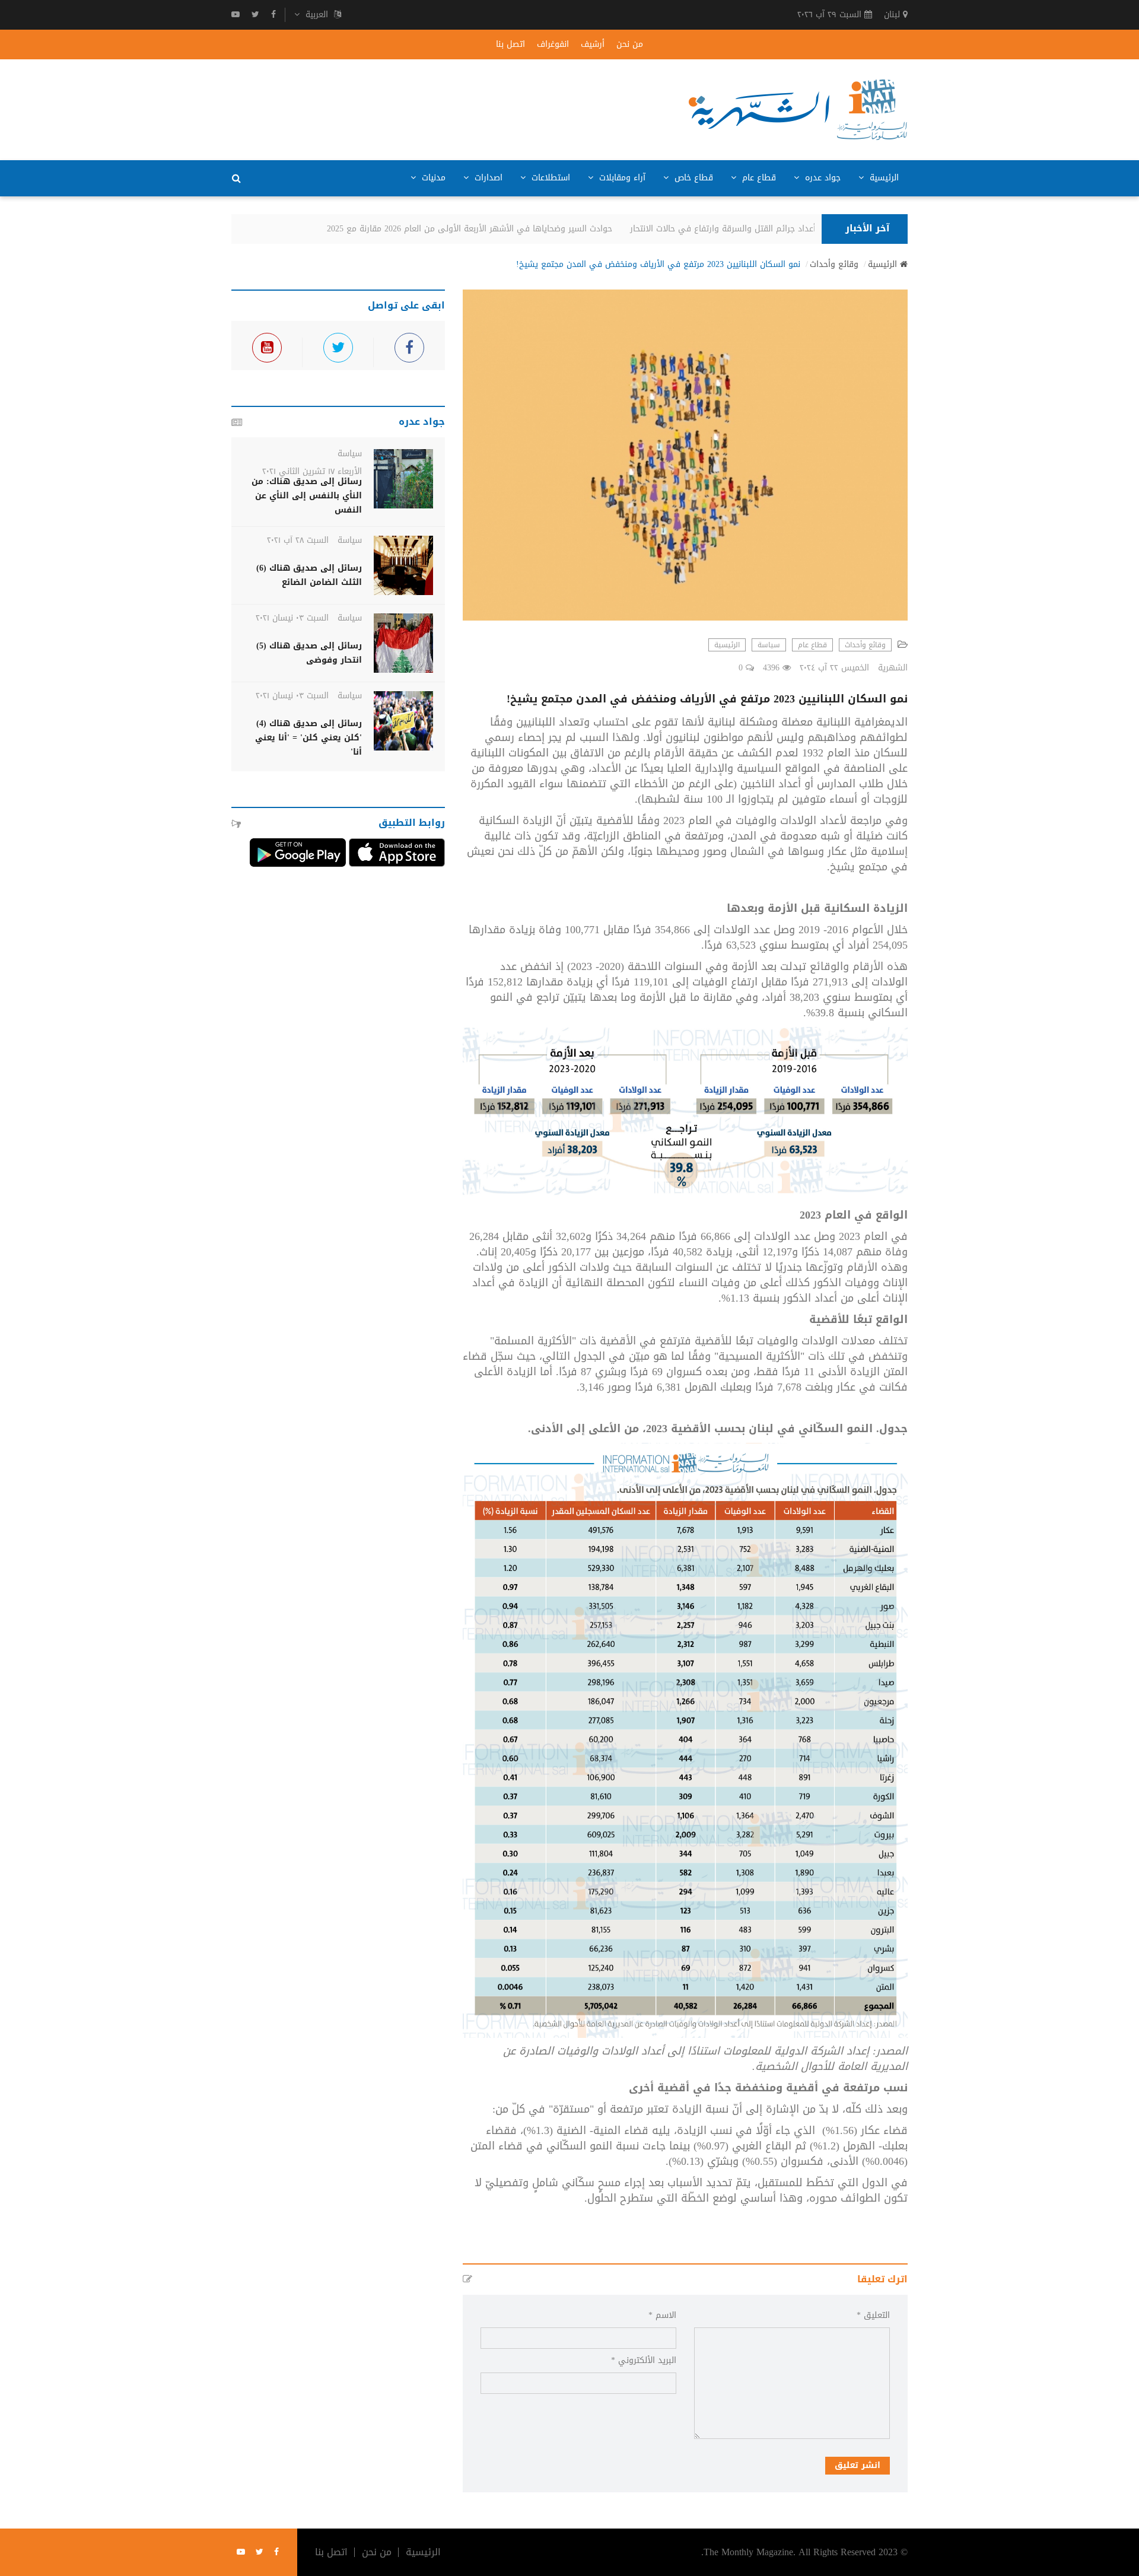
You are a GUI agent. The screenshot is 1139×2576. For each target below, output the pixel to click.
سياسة (769, 645)
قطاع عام (758, 178)
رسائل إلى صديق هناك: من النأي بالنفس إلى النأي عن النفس (307, 496)
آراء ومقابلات (621, 178)
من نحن (630, 44)
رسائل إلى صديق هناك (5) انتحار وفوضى (309, 653)
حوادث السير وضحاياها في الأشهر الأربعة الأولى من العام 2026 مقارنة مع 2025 (489, 229)
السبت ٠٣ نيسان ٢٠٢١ (292, 618)
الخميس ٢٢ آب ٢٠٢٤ (834, 668)
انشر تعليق (858, 2465)
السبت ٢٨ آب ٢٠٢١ (298, 540)
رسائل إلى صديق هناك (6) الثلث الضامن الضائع (309, 575)
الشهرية (893, 668)
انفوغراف (553, 44)
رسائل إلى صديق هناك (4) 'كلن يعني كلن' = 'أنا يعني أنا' (308, 738)
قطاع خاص (692, 178)
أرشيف (593, 44)
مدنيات (432, 178)
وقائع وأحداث (834, 265)
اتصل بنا (510, 44)
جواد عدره (821, 178)
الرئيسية (883, 178)
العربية (317, 15)
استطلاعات (549, 178)
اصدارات (487, 178)
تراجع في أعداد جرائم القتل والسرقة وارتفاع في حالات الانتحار (761, 229)
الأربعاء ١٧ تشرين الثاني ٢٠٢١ (312, 471)
